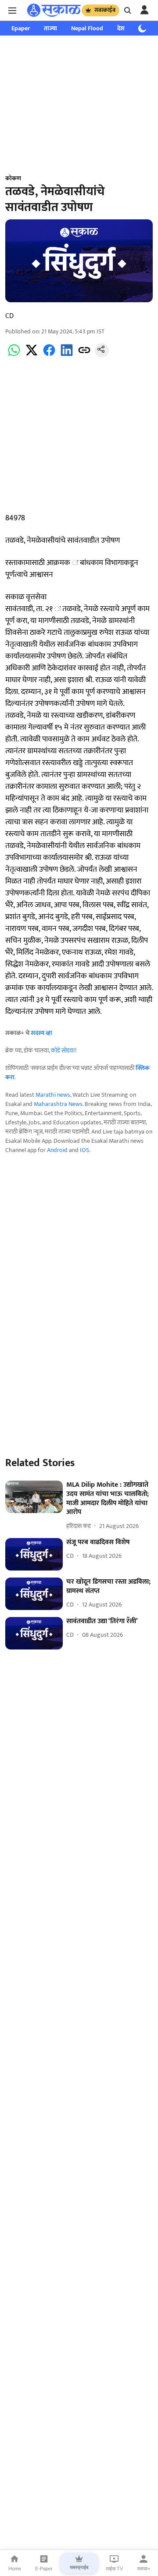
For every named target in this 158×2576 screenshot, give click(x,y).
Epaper (21, 28)
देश (121, 28)
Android (57, 1150)
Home (15, 2569)
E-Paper (44, 2569)
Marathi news (53, 1095)
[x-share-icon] (32, 355)
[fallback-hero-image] (34, 1497)
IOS (84, 1150)
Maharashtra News (58, 1104)
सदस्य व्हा (41, 1033)
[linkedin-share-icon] (67, 355)
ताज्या (50, 28)
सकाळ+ (144, 2569)
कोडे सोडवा (63, 1050)
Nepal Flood (87, 28)
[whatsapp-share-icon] (14, 355)
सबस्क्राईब (105, 10)
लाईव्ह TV (114, 2569)
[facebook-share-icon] (49, 355)
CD (9, 316)
